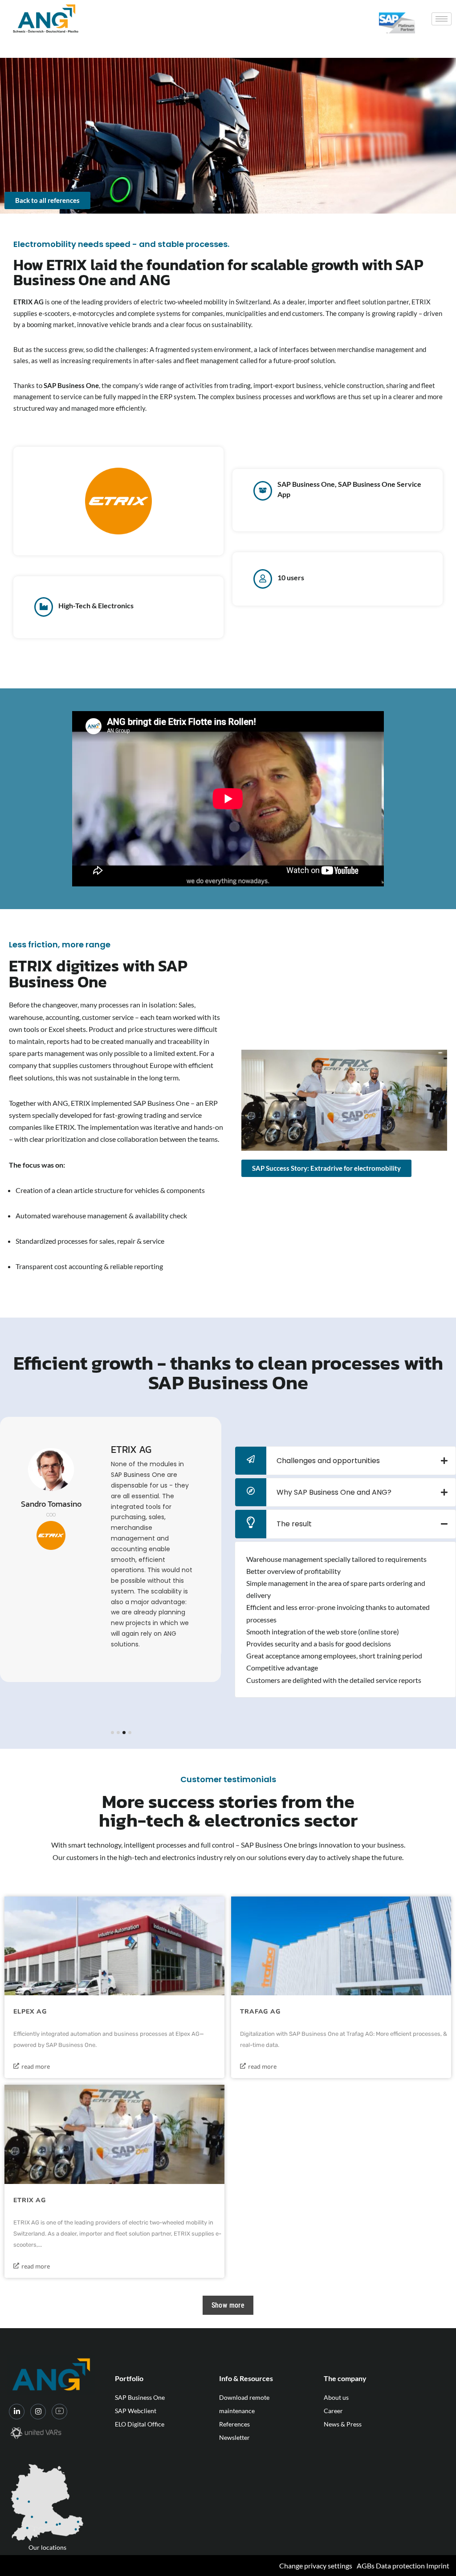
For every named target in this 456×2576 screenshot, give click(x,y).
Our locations (47, 2547)
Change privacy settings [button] (316, 2566)
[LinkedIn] (17, 2412)
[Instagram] (38, 2412)
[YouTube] (59, 2412)
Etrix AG (30, 2200)
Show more (228, 2305)
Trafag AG (260, 2012)
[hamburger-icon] (442, 19)
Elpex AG (30, 2012)
